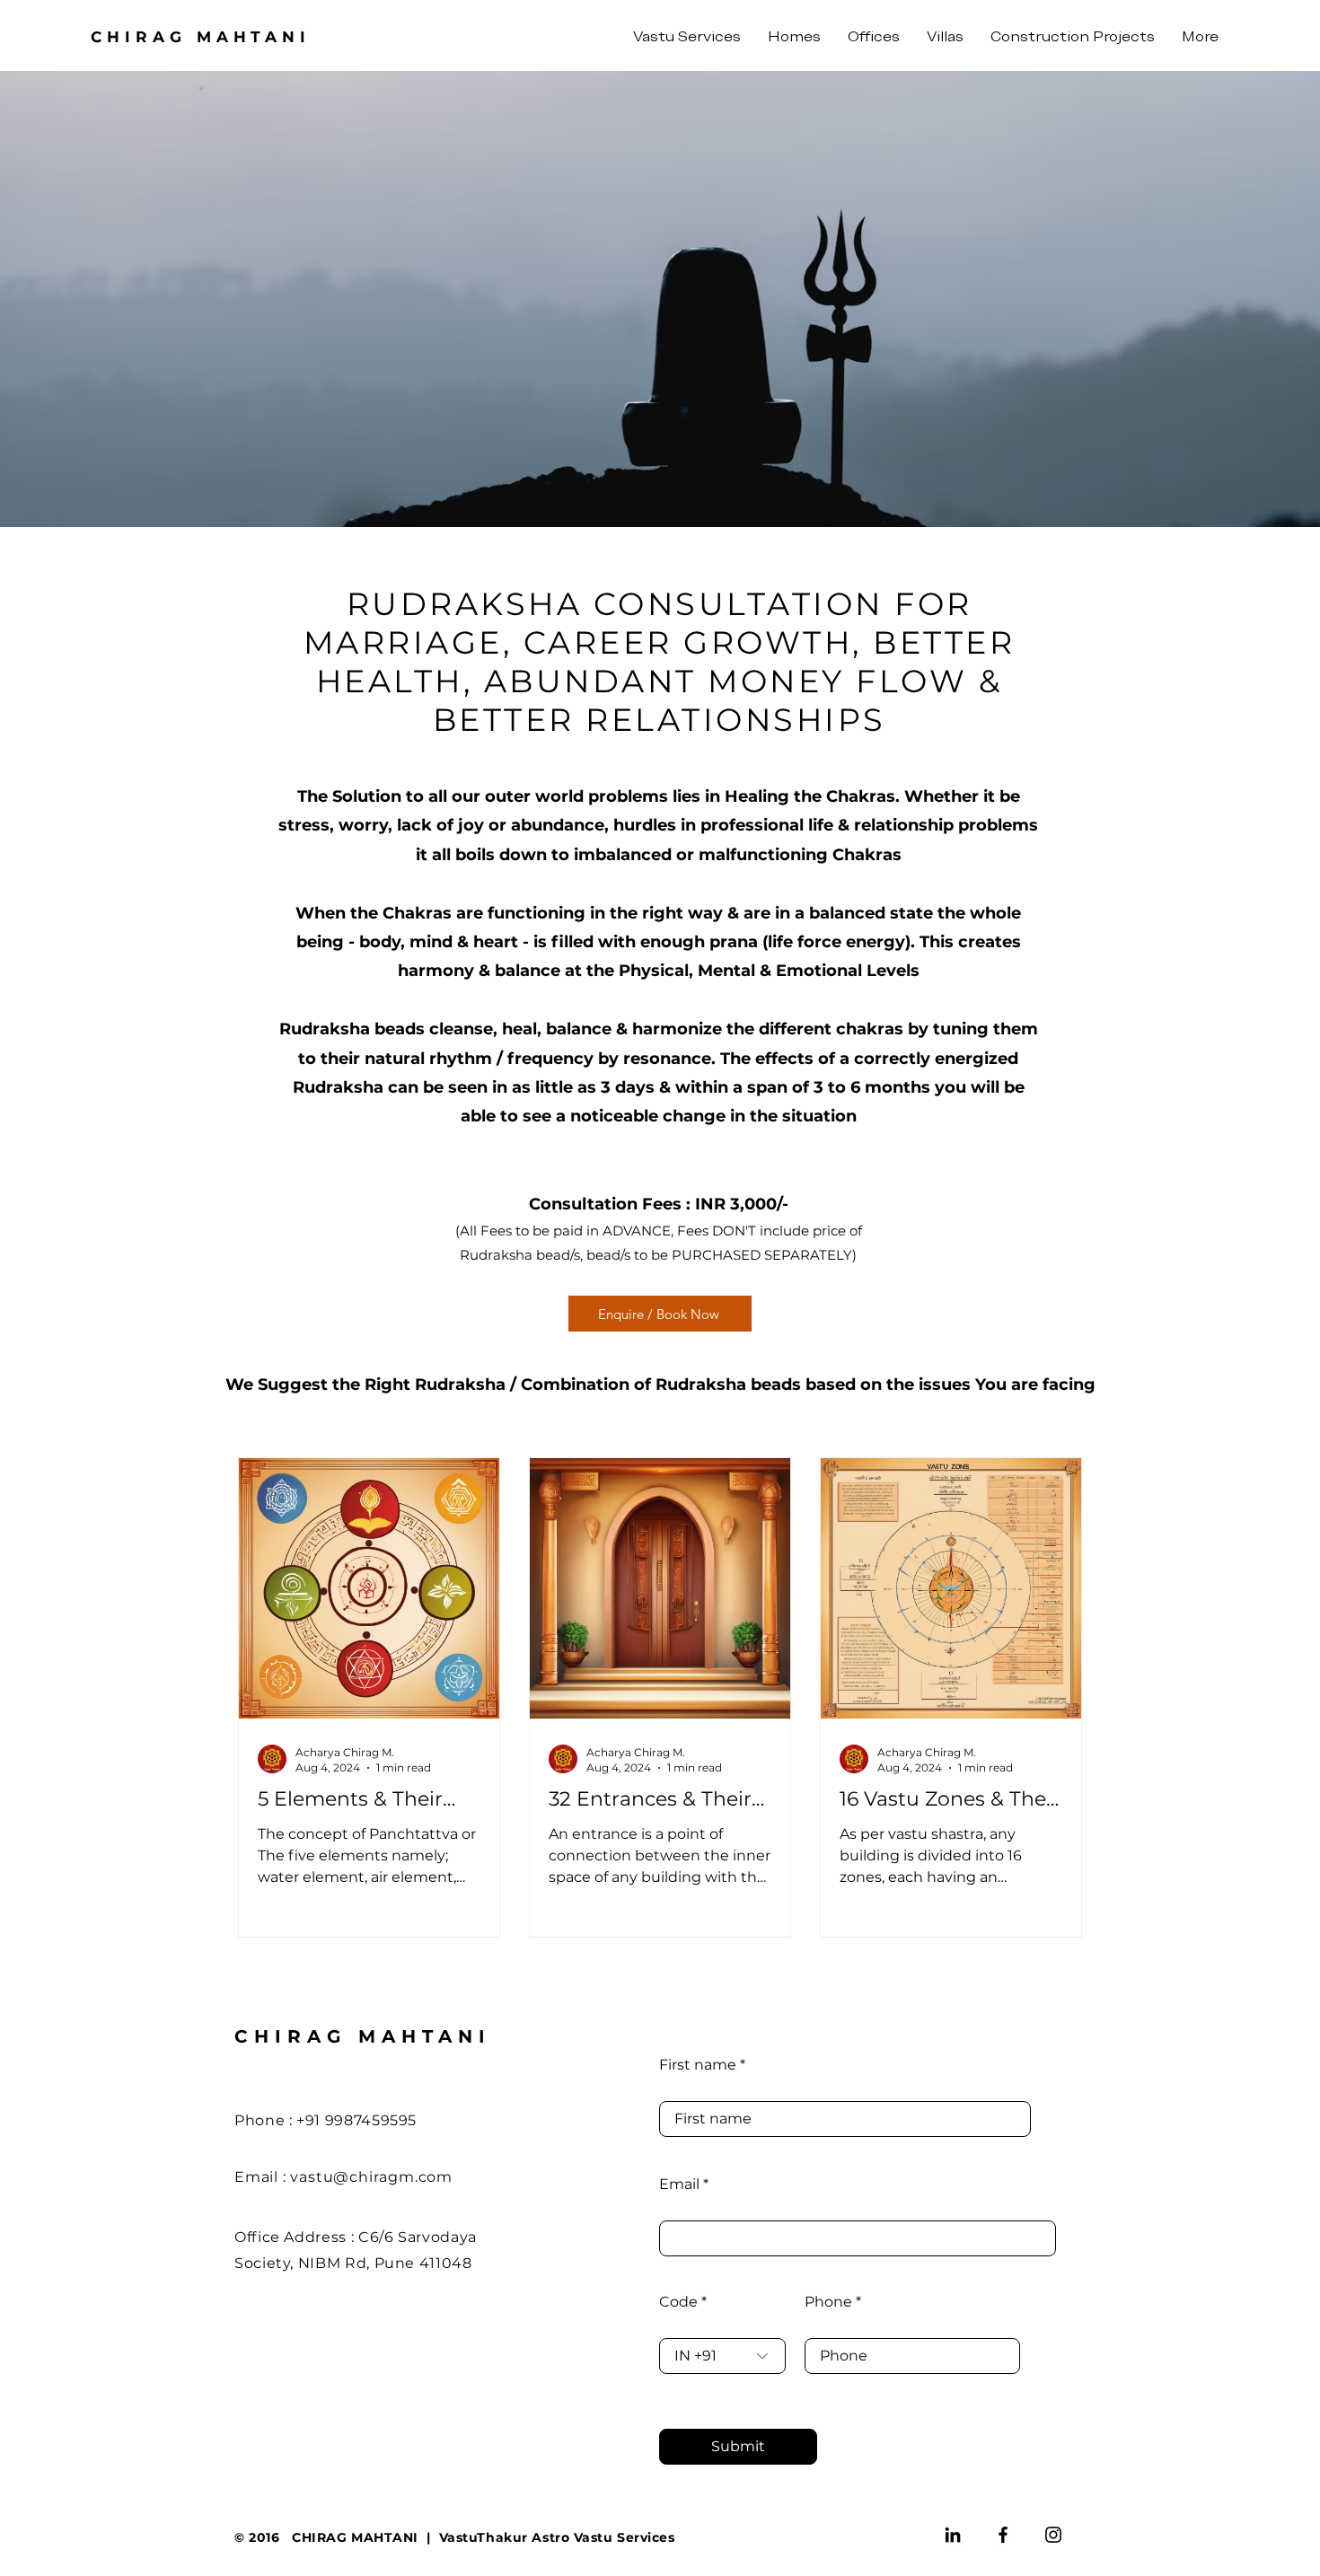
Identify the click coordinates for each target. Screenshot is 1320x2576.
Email (679, 2185)
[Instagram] (1053, 2535)
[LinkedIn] (953, 2535)
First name (698, 2065)
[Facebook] (1003, 2535)
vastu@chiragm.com (371, 2177)
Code (678, 2302)
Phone (828, 2302)
